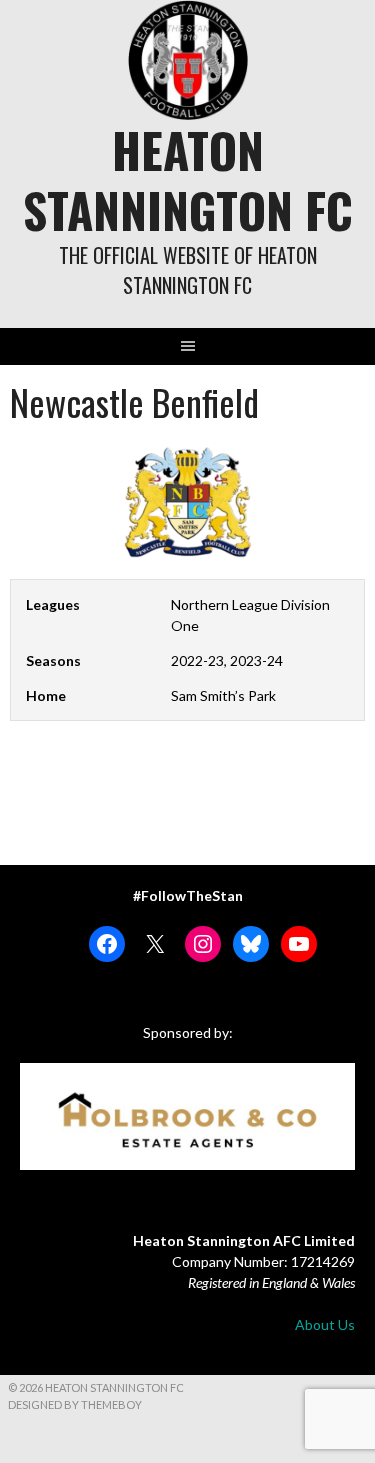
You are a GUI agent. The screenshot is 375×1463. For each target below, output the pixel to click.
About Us (325, 1324)
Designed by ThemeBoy (75, 1404)
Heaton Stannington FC (188, 179)
